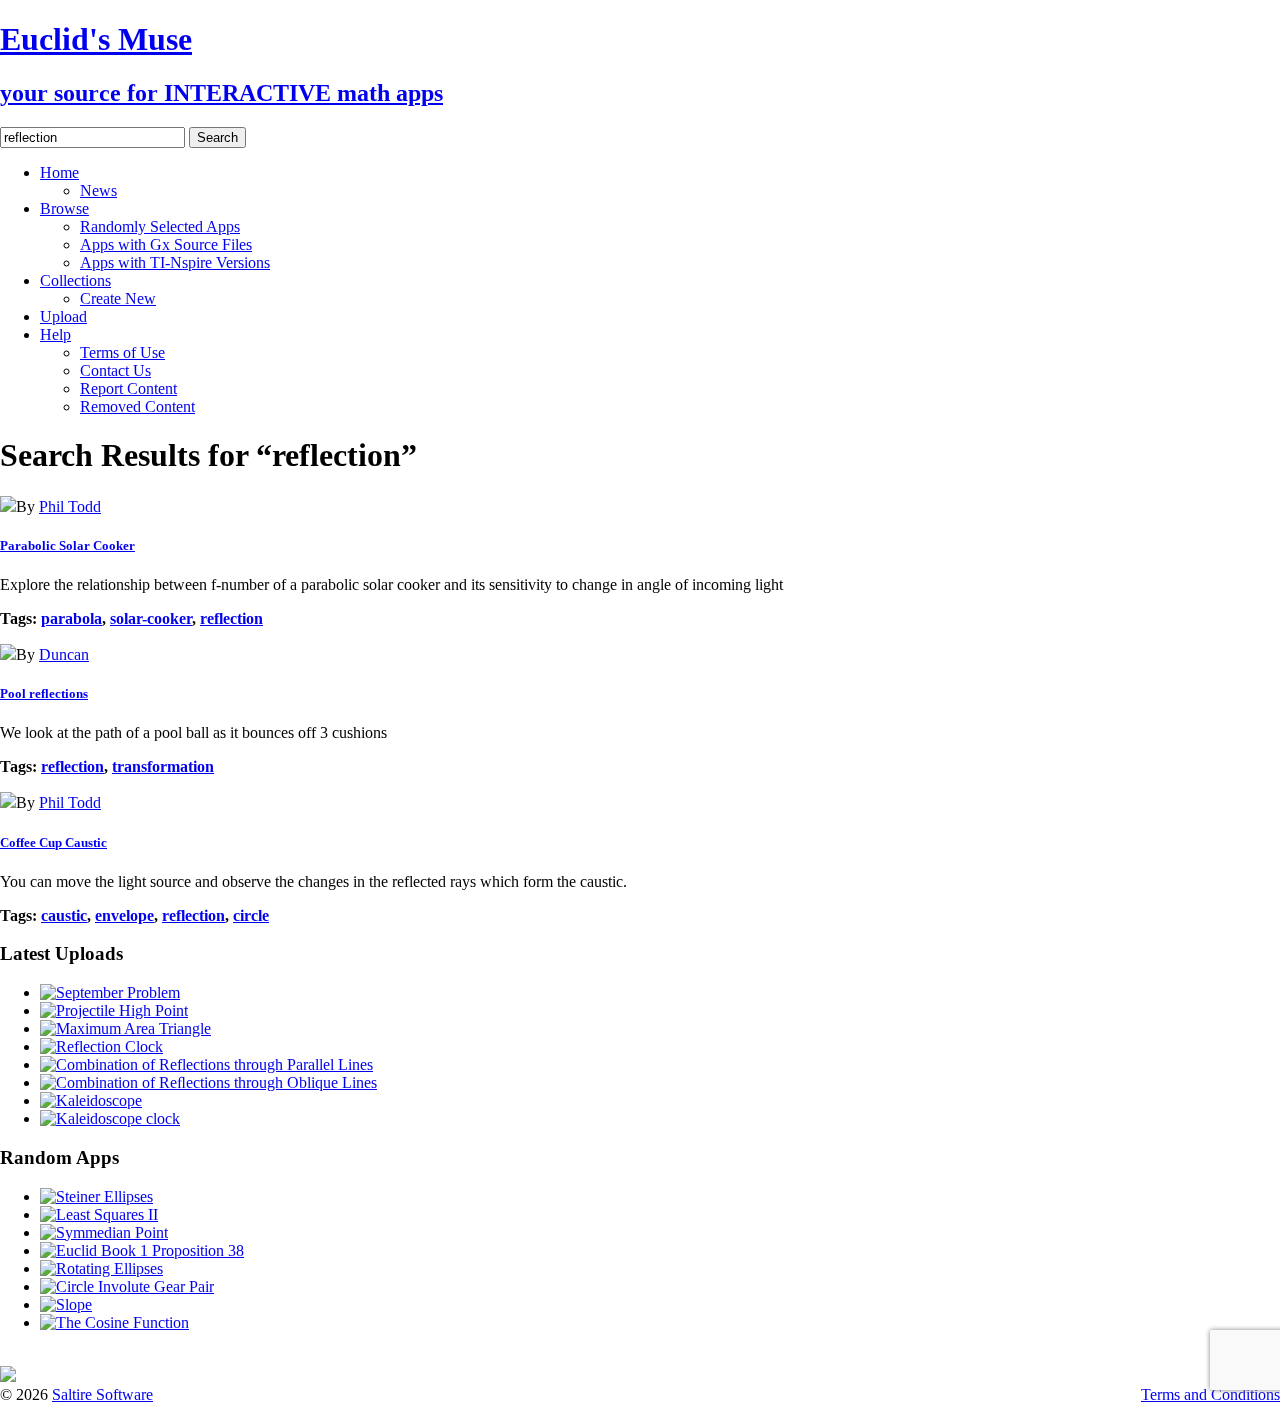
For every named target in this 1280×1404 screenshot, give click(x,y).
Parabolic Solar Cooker (67, 545)
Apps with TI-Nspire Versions (175, 262)
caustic (64, 915)
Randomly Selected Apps (160, 226)
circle (251, 915)
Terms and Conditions (1210, 1394)
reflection (231, 618)
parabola (71, 618)
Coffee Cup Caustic (53, 842)
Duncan (64, 654)
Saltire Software (102, 1394)
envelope (124, 915)
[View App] (8, 506)
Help (55, 334)
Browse (64, 208)
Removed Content (137, 406)
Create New (118, 298)
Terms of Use (122, 352)
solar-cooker (151, 618)
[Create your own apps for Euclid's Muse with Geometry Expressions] (8, 1376)
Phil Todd (70, 506)
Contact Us (115, 370)
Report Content (128, 388)
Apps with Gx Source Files (166, 244)
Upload (63, 316)
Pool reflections (44, 693)
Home (59, 172)
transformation (163, 766)
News (98, 190)
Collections (75, 280)
